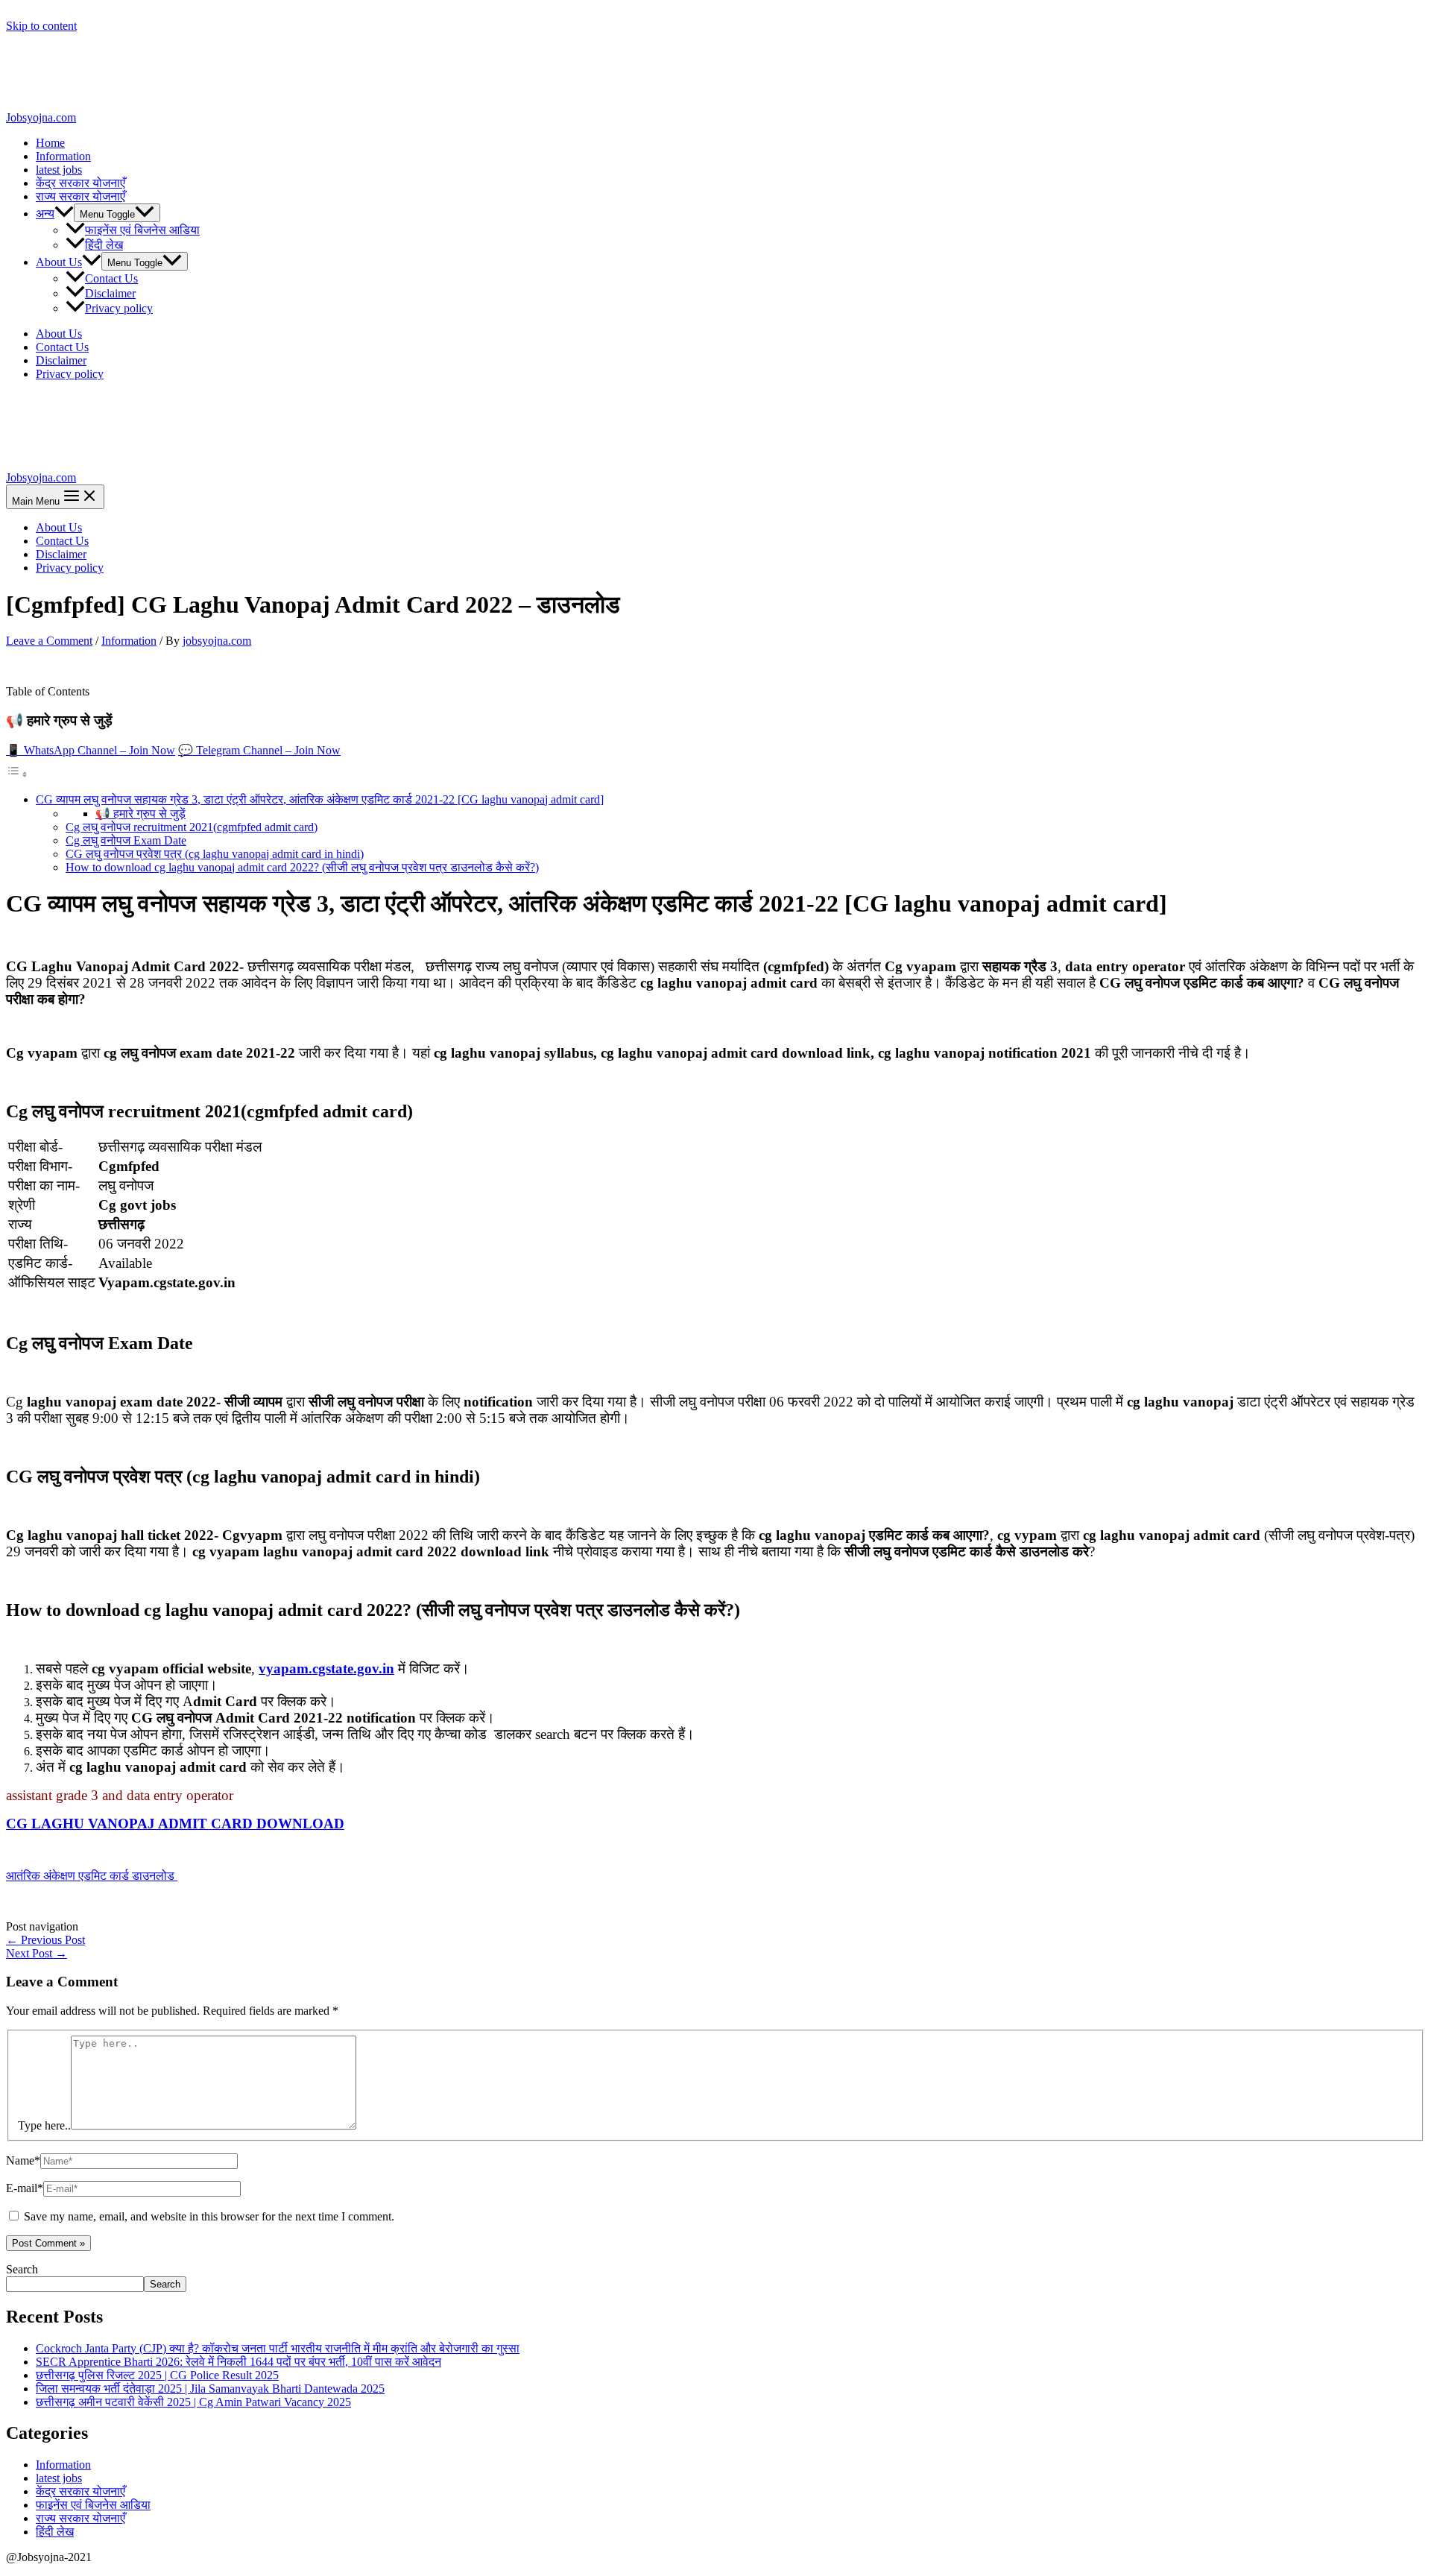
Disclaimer (110, 293)
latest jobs (59, 170)
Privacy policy (119, 308)
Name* (23, 2160)
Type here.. (44, 2125)
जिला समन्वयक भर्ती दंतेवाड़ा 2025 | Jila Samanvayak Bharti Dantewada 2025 (210, 2389)
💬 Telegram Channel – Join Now (259, 750)
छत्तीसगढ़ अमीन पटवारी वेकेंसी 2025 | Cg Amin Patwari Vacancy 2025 (193, 2402)
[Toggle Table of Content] (17, 774)
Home (50, 143)
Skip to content (41, 26)
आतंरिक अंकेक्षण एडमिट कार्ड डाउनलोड (92, 1876)
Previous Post (45, 1940)
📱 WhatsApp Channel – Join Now (91, 750)
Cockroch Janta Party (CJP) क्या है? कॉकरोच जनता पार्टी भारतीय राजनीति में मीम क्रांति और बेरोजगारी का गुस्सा (278, 2348)
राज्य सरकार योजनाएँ (80, 196)
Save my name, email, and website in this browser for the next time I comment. (209, 2216)
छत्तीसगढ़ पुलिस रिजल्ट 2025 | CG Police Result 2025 (157, 2375)
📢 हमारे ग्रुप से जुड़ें (140, 814)
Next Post (37, 1953)
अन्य (45, 214)
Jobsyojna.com (41, 117)
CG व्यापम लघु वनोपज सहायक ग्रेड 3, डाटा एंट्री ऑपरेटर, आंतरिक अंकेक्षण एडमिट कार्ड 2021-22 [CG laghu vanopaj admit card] (320, 799)
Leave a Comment (49, 641)
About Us (59, 262)
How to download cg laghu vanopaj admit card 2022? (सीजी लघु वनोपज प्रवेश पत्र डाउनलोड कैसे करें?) (302, 867)
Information (63, 156)
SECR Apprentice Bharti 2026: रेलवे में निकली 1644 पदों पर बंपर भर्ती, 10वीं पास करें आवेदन (238, 2362)
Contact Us (111, 278)
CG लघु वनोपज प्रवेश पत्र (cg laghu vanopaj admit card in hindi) (215, 854)
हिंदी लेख (104, 245)
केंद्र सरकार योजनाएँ (80, 183)
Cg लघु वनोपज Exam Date (126, 840)
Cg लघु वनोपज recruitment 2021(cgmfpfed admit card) (192, 827)
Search (22, 2269)
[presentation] (64, 214)
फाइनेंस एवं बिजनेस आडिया (142, 230)
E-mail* (25, 2188)
